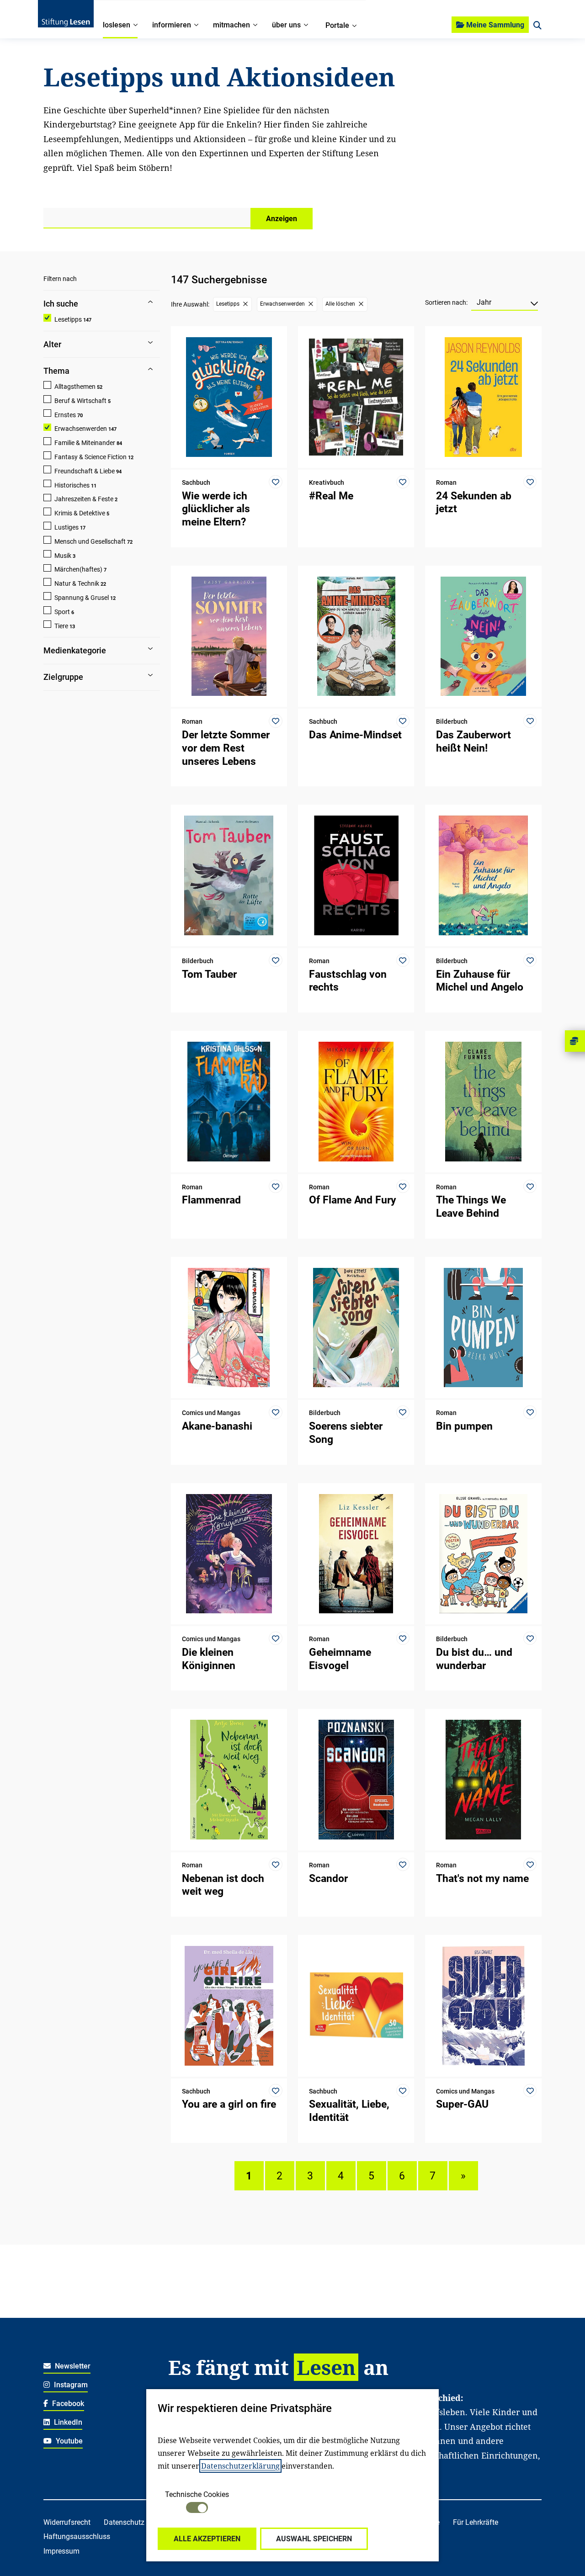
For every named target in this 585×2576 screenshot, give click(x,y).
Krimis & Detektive (80, 513)
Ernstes (65, 415)
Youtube (68, 2441)
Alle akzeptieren (207, 2539)
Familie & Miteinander (85, 443)
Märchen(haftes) (78, 569)
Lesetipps (68, 319)
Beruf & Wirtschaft (80, 401)
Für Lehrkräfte (476, 2522)
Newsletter (72, 2366)
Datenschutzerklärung (240, 2466)
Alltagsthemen (75, 387)
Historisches (72, 485)
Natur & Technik (77, 583)
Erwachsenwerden (81, 429)
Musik (63, 556)
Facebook (67, 2404)
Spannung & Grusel (82, 598)
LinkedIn (67, 2422)
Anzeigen (282, 219)
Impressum (61, 2551)
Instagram (70, 2385)
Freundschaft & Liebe (85, 471)
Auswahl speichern (314, 2539)
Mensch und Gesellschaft (90, 541)
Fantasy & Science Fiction (90, 457)
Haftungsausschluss (77, 2536)
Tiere (61, 626)
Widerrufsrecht (67, 2522)
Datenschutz (124, 2522)
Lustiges (66, 527)
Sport (62, 612)
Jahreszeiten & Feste (84, 499)
